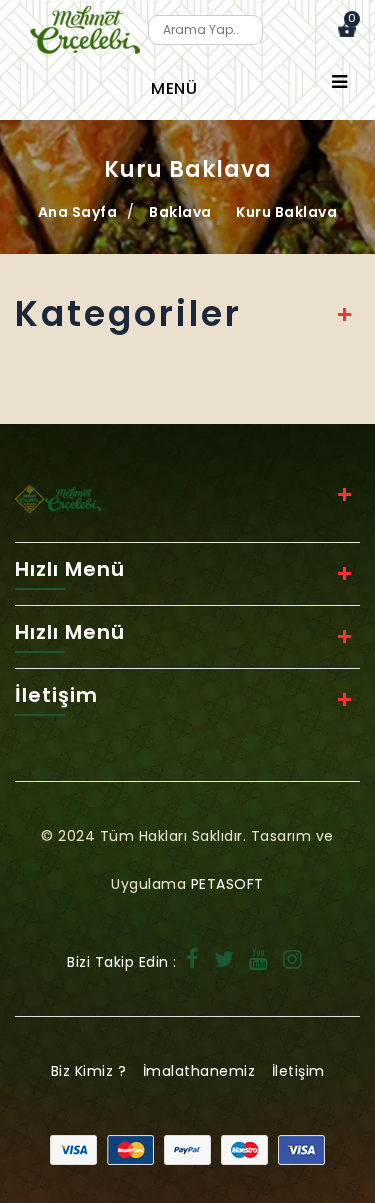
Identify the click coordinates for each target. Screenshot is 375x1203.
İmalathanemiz (199, 1071)
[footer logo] (58, 498)
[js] (187, 1149)
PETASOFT (227, 884)
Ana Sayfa (78, 212)
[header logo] (85, 30)
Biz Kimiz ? (89, 1071)
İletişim (298, 1071)
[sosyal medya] (193, 962)
